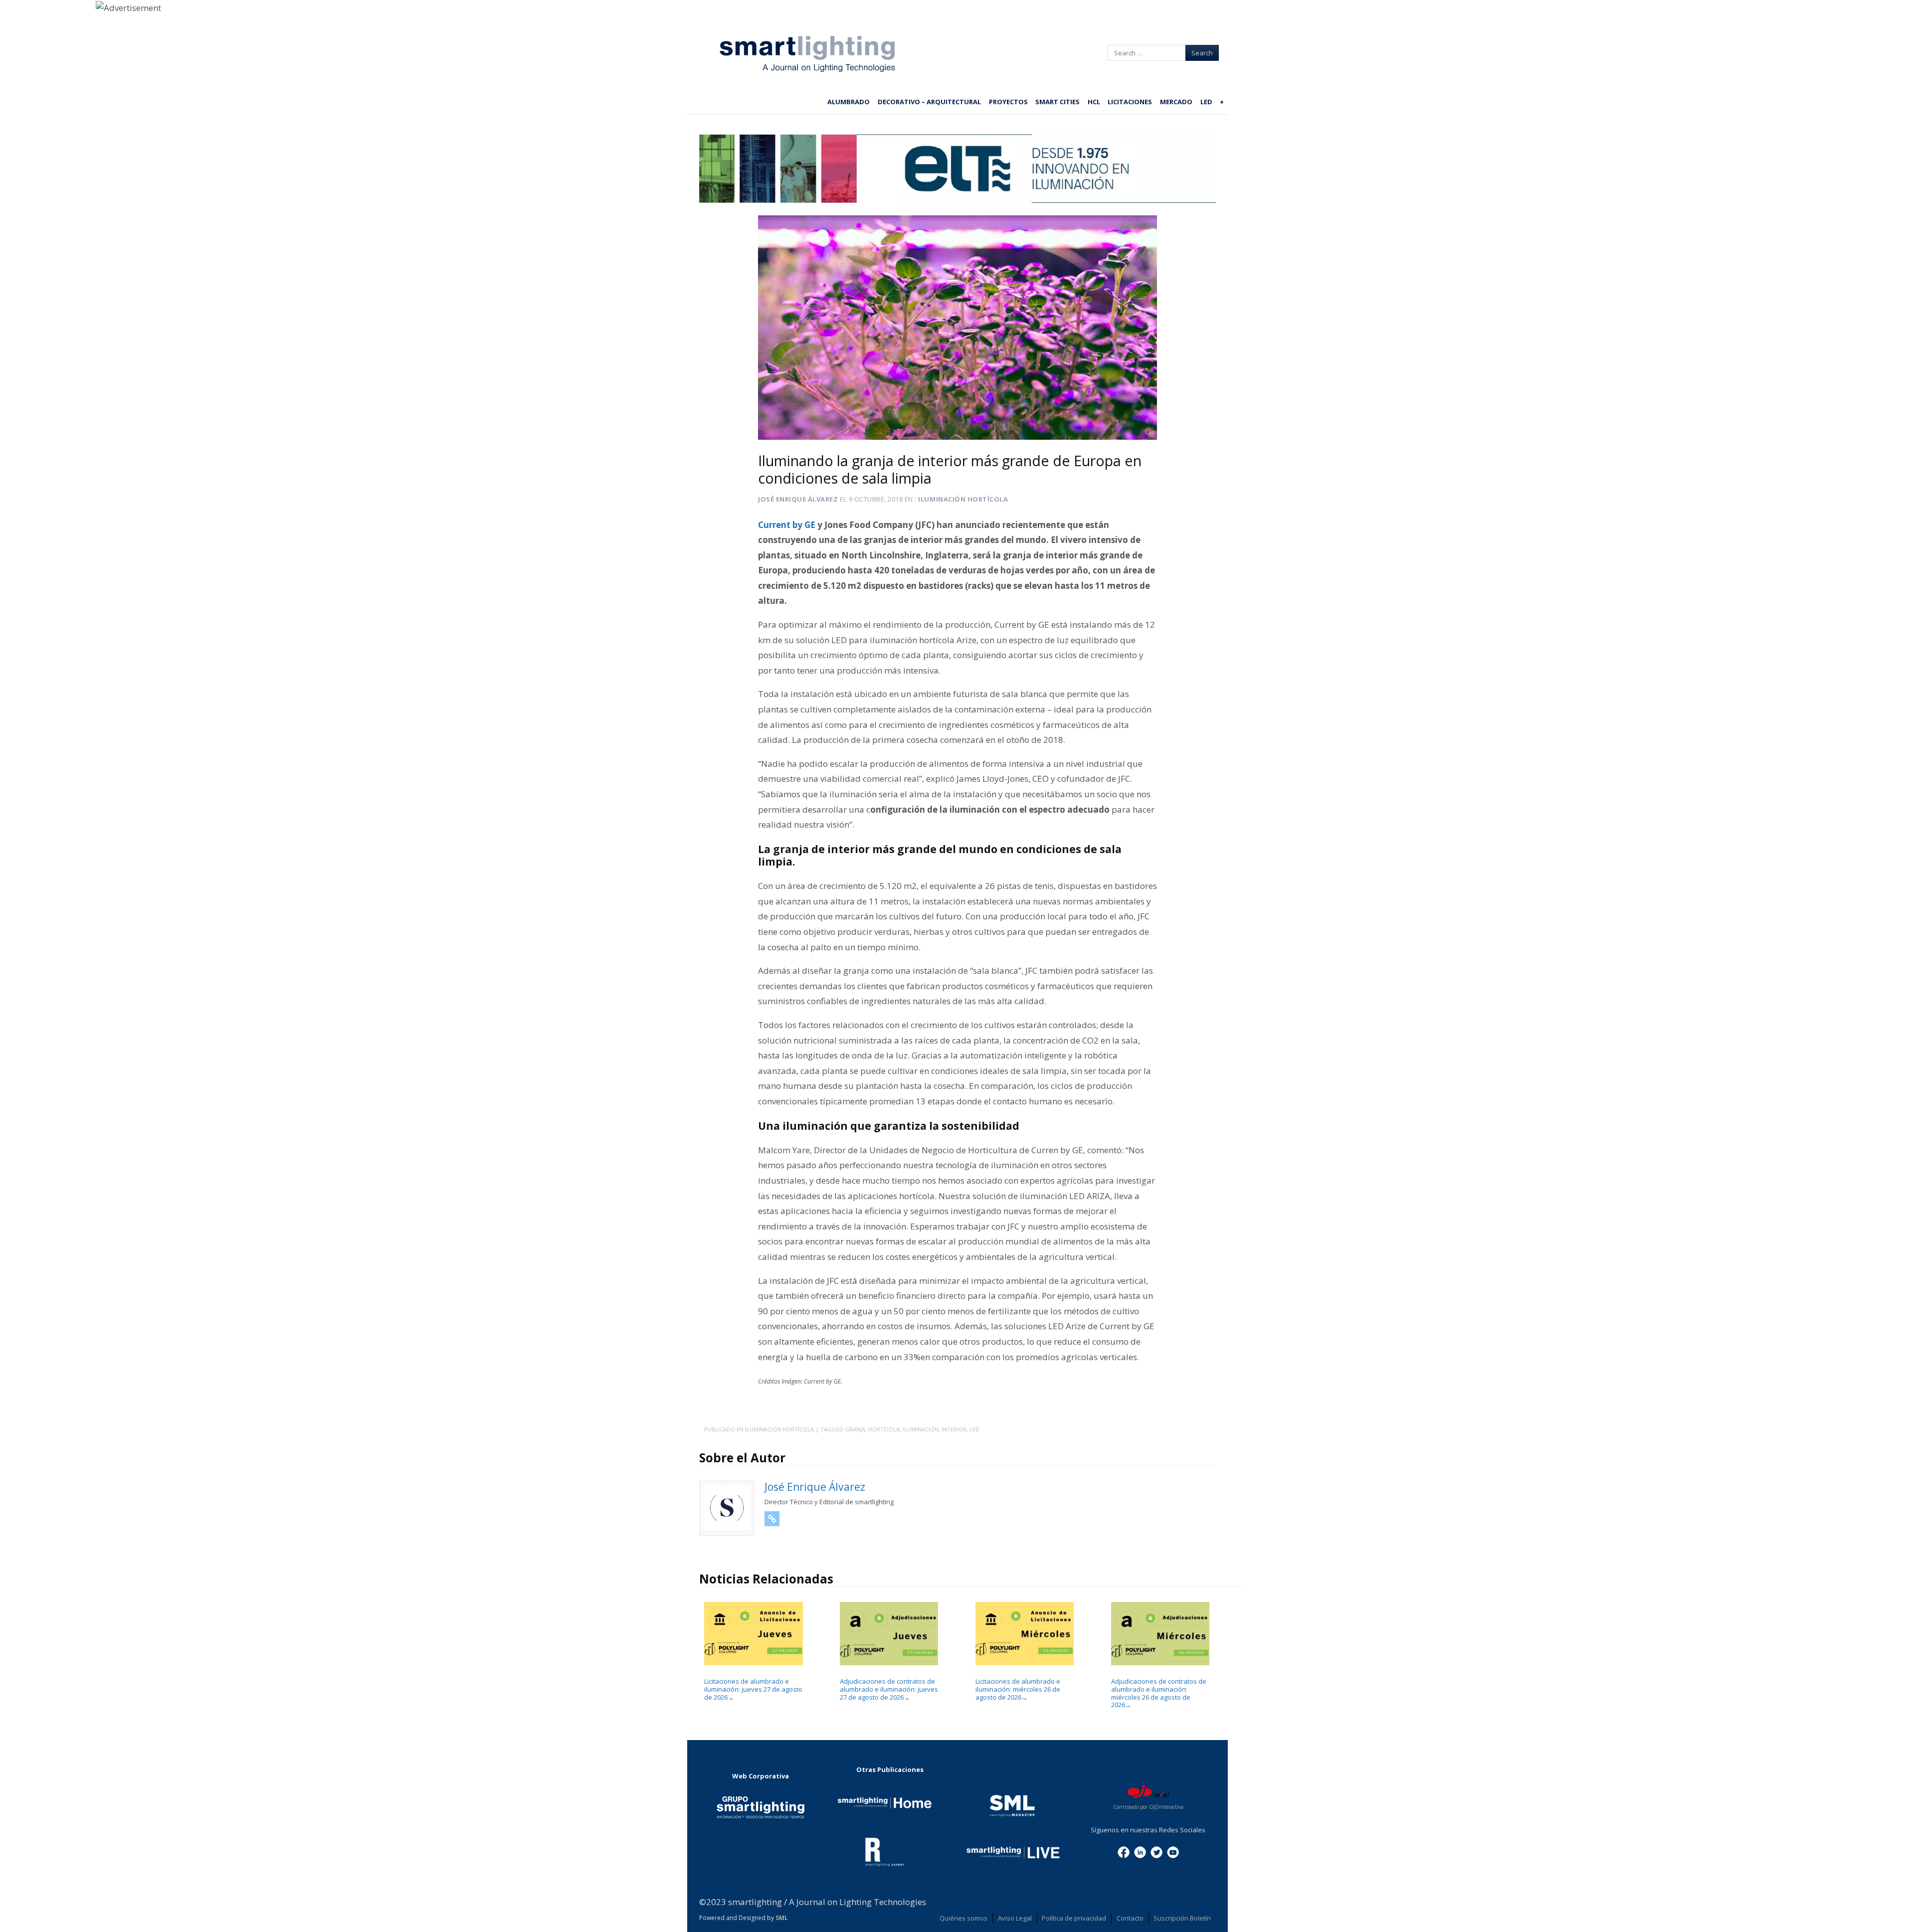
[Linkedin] (1140, 1851)
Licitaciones (1130, 102)
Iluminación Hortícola (963, 499)
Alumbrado (849, 102)
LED (1206, 102)
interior (954, 1429)
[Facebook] (1124, 1851)
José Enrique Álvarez (798, 499)
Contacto (1130, 1918)
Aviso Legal (1015, 1918)
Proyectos (1008, 102)
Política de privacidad (1074, 1918)
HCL (1094, 102)
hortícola (884, 1429)
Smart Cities (1057, 102)
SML (782, 1918)
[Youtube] (1173, 1851)
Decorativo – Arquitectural (929, 102)
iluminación (921, 1429)
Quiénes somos (963, 1918)
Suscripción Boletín (1182, 1918)
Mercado (1176, 102)
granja (855, 1429)
